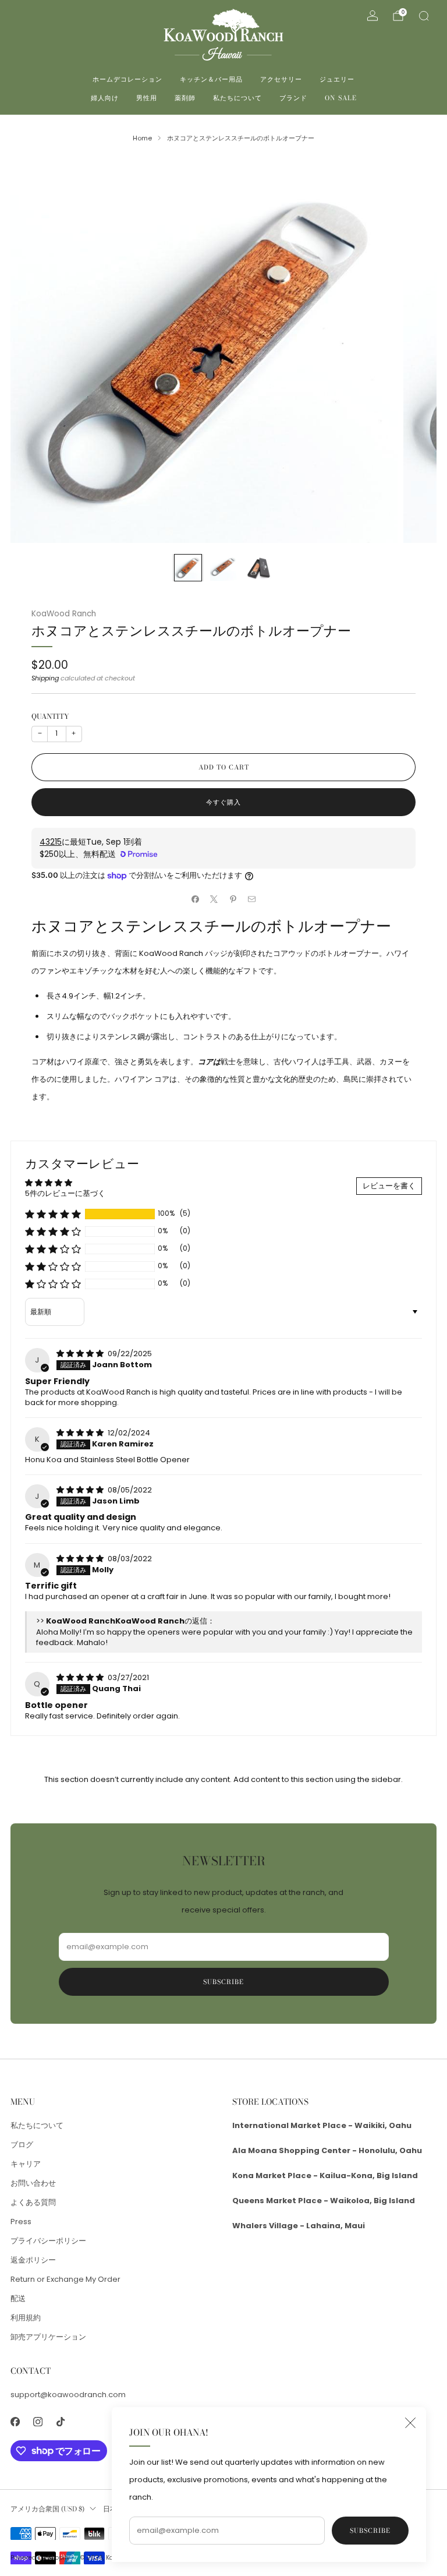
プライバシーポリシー (48, 2241)
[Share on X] (214, 899)
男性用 (147, 98)
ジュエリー (337, 79)
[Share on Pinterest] (233, 899)
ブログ (22, 2145)
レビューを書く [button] (389, 1186)
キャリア (26, 2164)
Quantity (50, 716)
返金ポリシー (33, 2260)
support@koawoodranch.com (68, 2395)
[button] (53, 1214)
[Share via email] (252, 899)
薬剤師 (185, 98)
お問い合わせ (33, 2183)
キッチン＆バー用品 (211, 79)
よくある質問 (33, 2202)
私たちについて (237, 98)
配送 (18, 2298)
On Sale (341, 98)
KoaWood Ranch (64, 614)
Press (21, 2222)
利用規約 (26, 2318)
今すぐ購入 (223, 802)
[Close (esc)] (410, 2423)
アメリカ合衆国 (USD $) (47, 2509)
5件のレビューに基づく (65, 1193)
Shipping (45, 678)
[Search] (424, 16)
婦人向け (105, 98)
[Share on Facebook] (196, 899)
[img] (81, 1354)
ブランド (293, 98)
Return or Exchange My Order (65, 2279)
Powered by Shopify (40, 2558)
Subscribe (370, 2531)
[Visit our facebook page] (15, 2422)
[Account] (372, 16)
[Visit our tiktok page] (60, 2422)
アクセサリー (281, 79)
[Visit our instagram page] (38, 2422)
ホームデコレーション (127, 79)
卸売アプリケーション (48, 2337)
